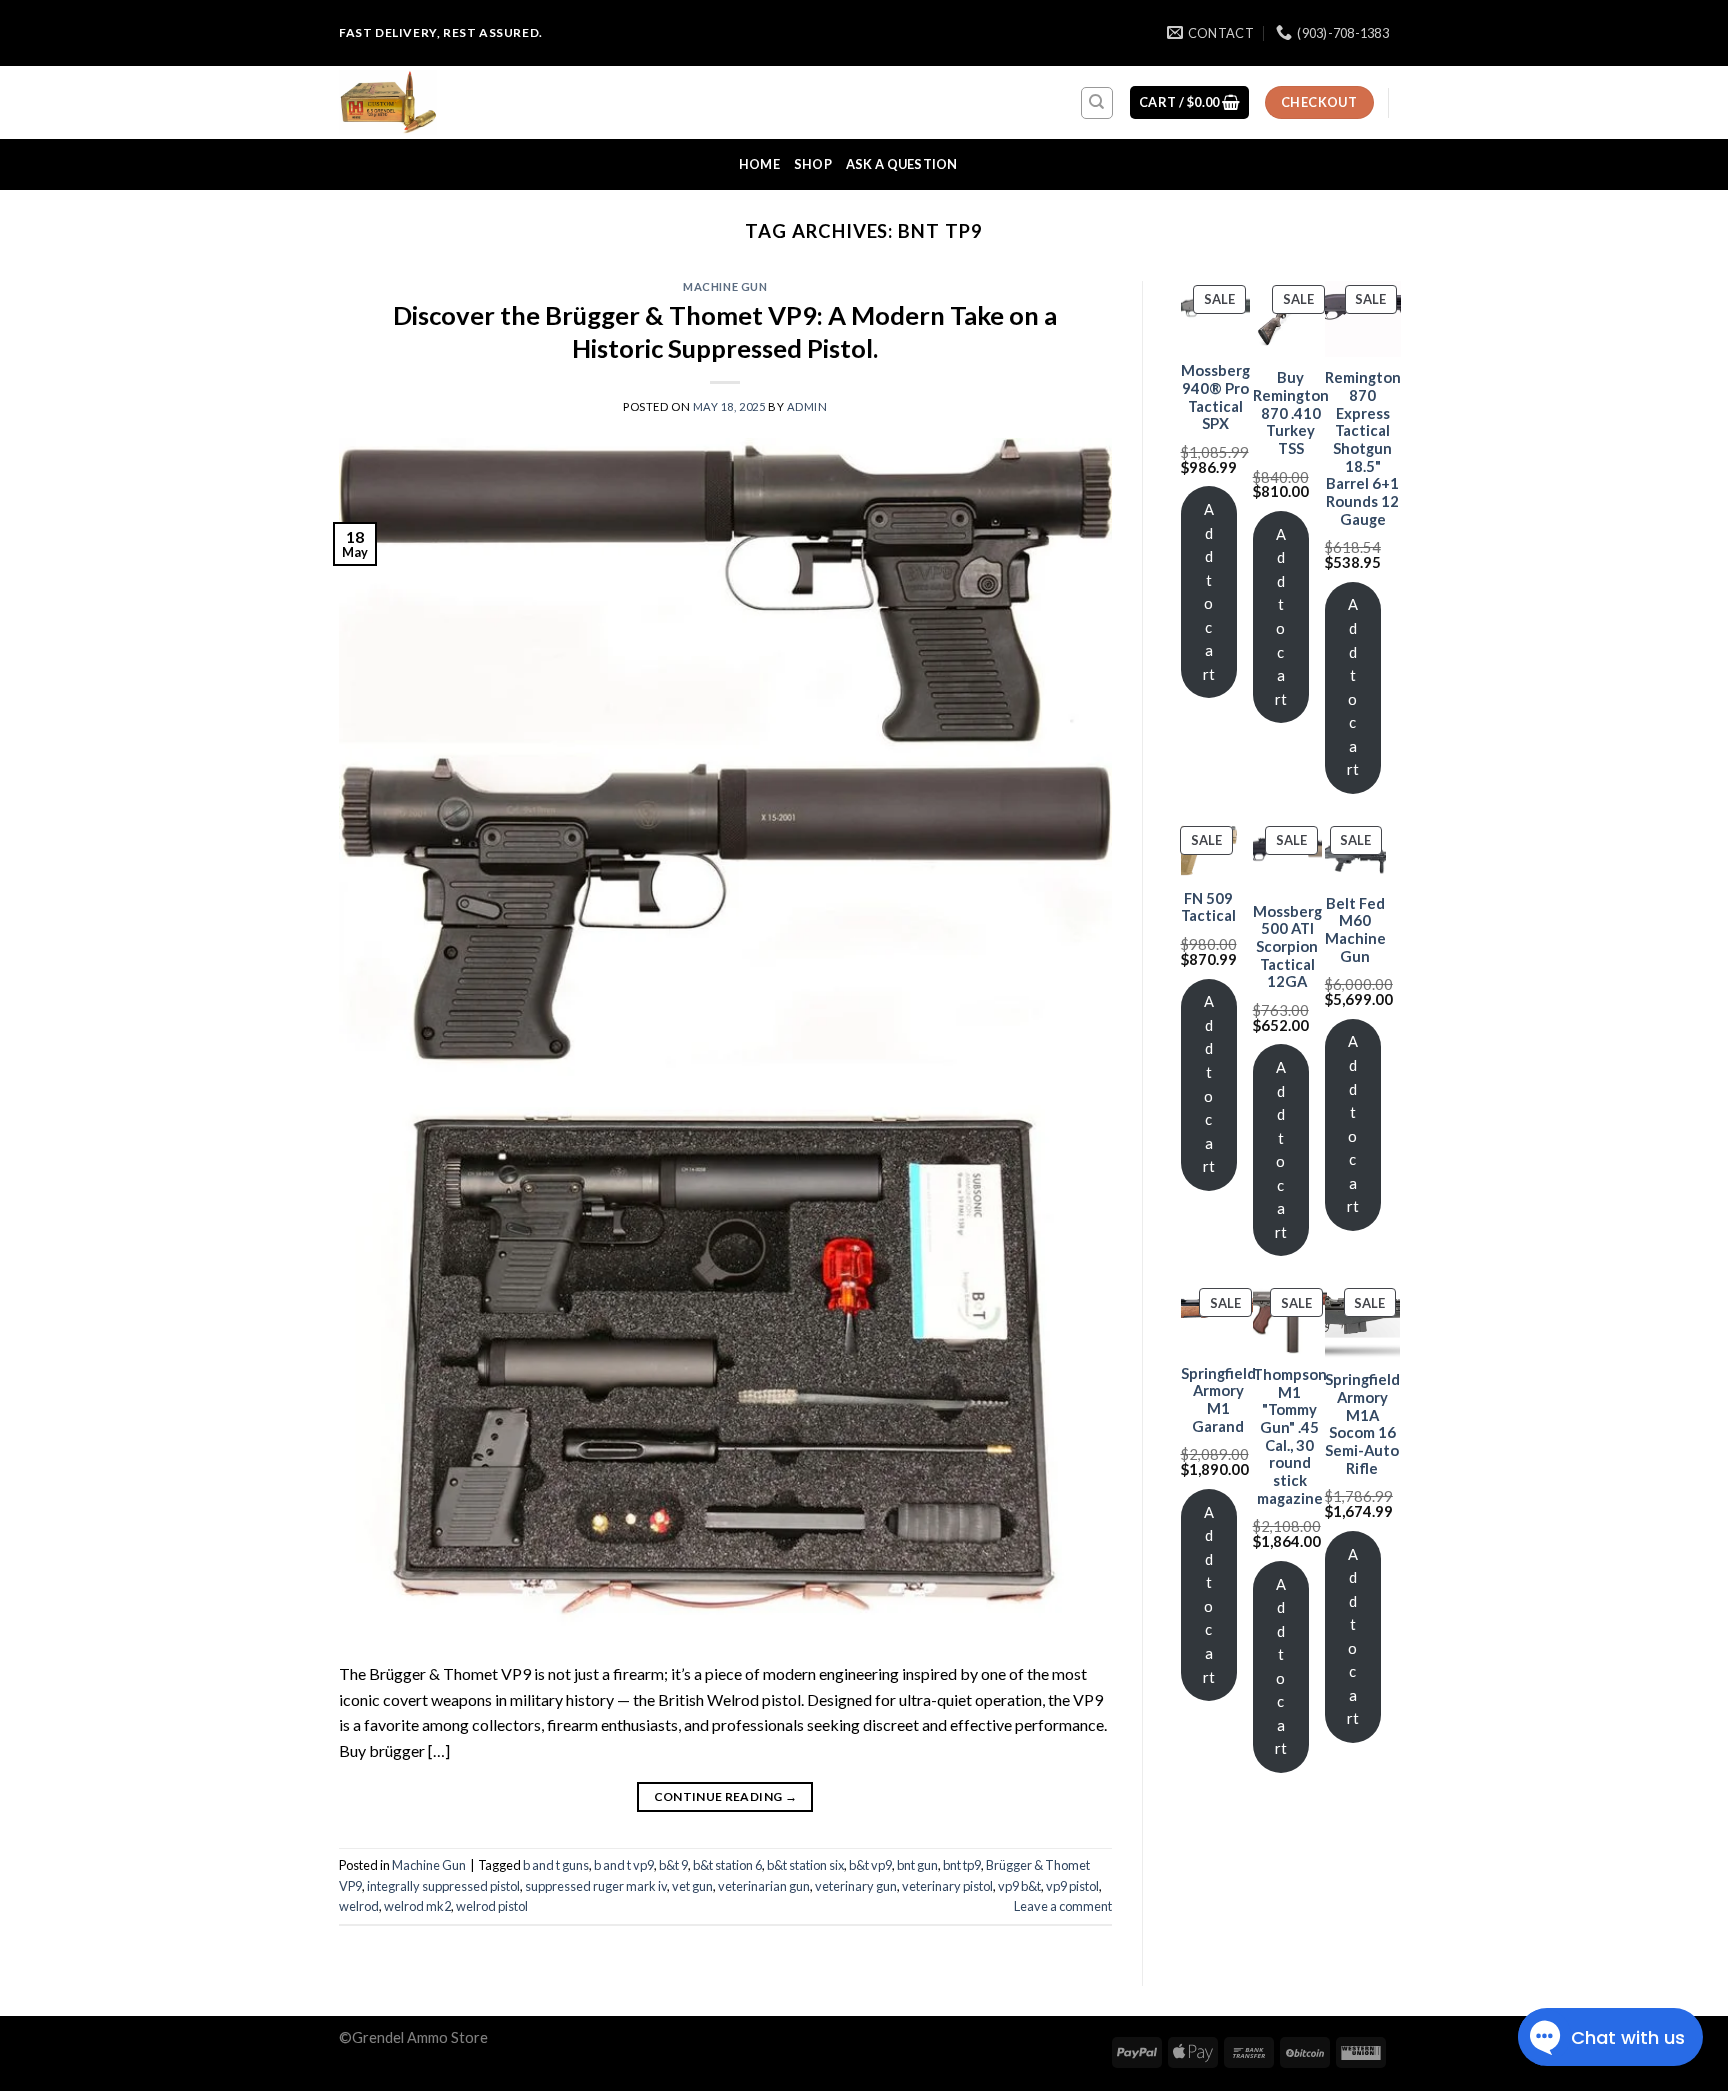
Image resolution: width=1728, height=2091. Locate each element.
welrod (359, 1906)
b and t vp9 (624, 1865)
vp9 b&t (1019, 1886)
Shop (813, 164)
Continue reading (726, 1796)
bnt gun (917, 1865)
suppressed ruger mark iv (596, 1886)
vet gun (692, 1886)
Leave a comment (1063, 1906)
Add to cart (1209, 591)
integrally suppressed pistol (443, 1886)
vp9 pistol (1072, 1886)
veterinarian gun (764, 1886)
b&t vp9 (870, 1865)
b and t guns (556, 1865)
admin (807, 406)
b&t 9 (673, 1865)
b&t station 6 (727, 1865)
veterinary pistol (947, 1886)
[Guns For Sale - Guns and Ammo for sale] (439, 102)
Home (759, 164)
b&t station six (805, 1865)
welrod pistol (492, 1906)
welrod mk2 (417, 1906)
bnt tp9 (962, 1865)
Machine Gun (725, 286)
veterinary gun (856, 1886)
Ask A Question (902, 164)
